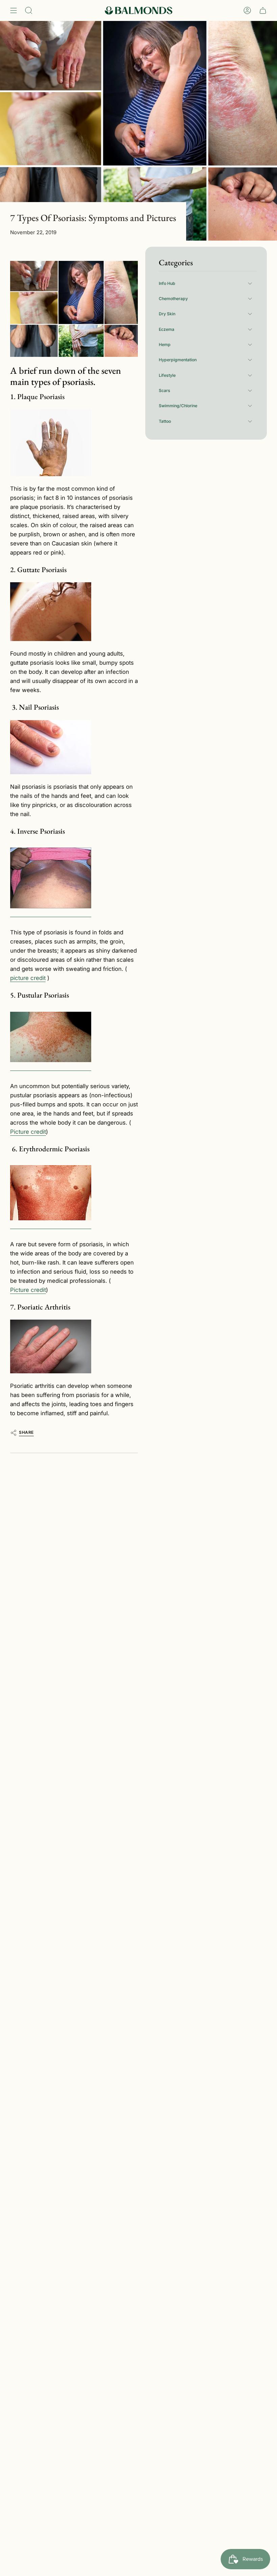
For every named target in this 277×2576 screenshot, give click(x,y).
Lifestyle (167, 375)
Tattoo (165, 421)
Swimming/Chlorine (178, 406)
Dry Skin (167, 314)
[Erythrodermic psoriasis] (51, 1193)
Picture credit (28, 1132)
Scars (165, 390)
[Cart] (263, 10)
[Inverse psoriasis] (51, 878)
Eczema (167, 329)
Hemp (165, 345)
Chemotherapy (173, 299)
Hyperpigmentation (178, 360)
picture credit (28, 978)
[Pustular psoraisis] (51, 1037)
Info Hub (167, 283)
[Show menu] (14, 10)
